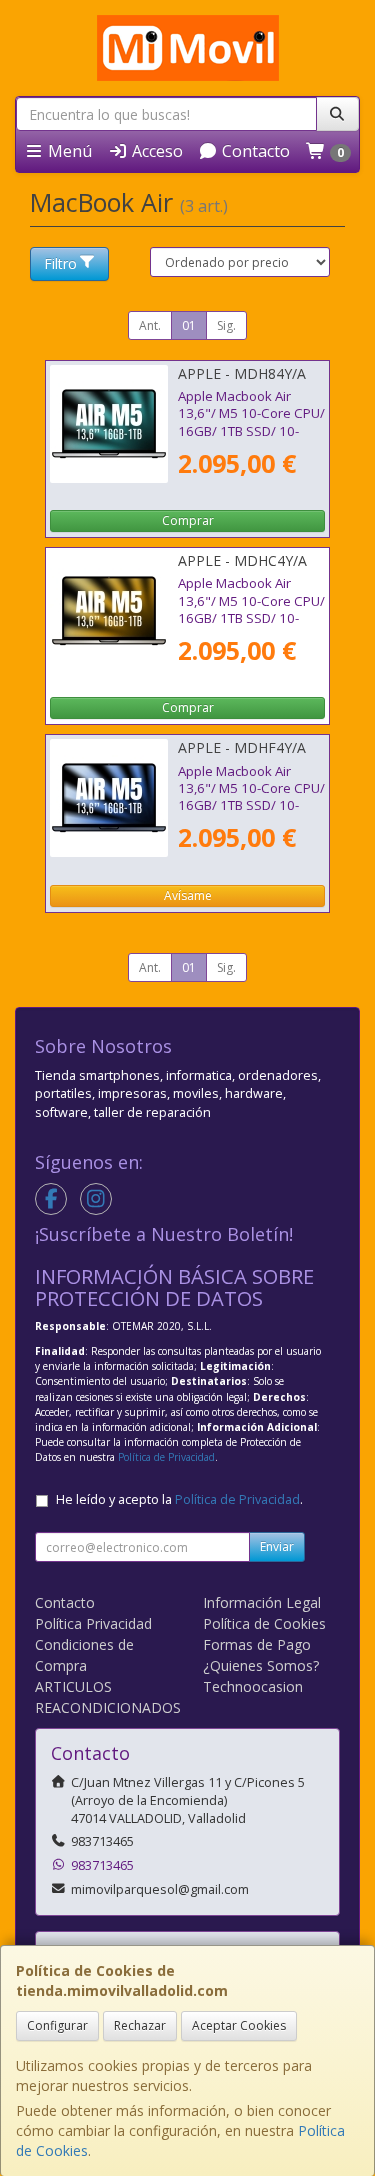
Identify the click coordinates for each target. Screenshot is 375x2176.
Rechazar (140, 2025)
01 (189, 325)
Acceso (155, 151)
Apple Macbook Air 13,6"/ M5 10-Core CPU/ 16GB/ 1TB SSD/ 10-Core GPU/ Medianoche (251, 797)
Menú (68, 151)
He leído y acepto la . (179, 1499)
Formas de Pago (257, 1644)
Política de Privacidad (166, 1457)
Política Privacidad (93, 1623)
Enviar (277, 1546)
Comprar (188, 520)
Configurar (57, 2025)
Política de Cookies (264, 1623)
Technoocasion (253, 1686)
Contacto (254, 151)
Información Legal (262, 1602)
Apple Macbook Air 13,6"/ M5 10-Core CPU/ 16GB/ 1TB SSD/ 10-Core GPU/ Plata (251, 422)
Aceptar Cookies (239, 2025)
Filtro (60, 263)
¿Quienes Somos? (261, 1665)
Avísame (188, 895)
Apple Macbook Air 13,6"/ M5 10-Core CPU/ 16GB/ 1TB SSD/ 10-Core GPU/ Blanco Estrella (251, 617)
